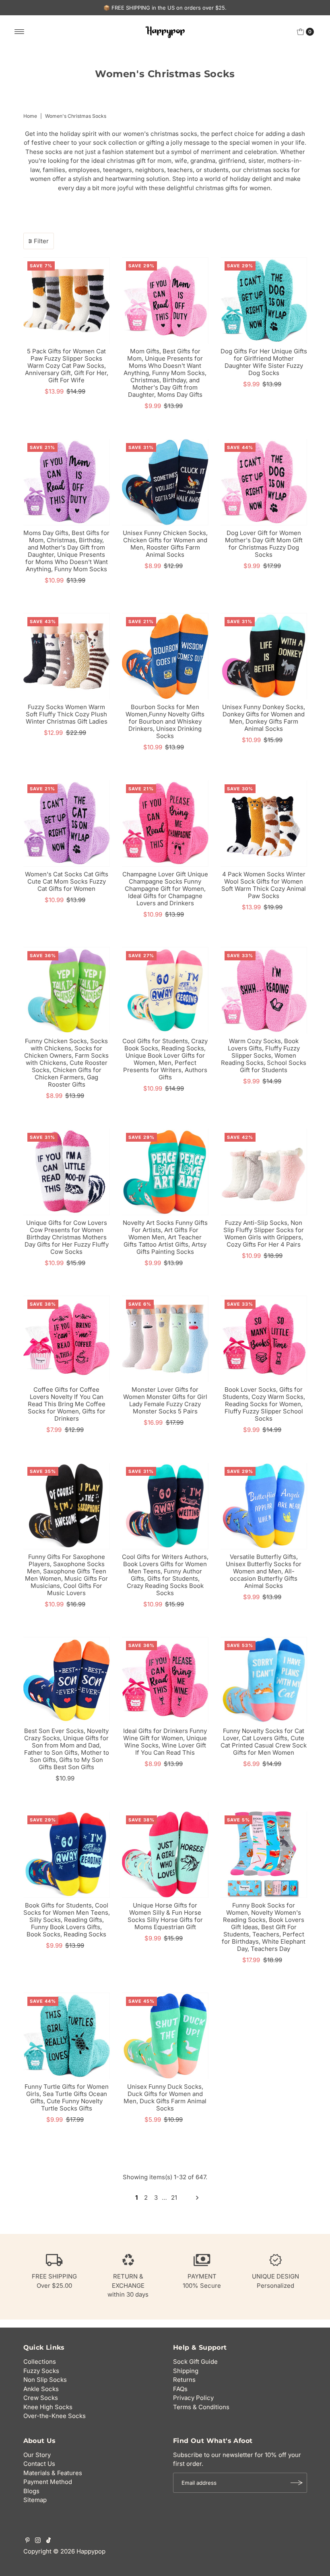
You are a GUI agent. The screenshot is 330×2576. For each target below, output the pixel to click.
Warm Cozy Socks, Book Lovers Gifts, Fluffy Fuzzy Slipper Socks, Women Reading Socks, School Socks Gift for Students (264, 1055)
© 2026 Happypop (79, 2551)
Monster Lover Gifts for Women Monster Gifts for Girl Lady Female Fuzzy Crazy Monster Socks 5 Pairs (165, 1400)
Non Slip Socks (45, 2380)
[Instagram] (38, 2541)
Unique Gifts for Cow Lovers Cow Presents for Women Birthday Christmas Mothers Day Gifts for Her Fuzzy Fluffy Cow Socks (67, 1237)
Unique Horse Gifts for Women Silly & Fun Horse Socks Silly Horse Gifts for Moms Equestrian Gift (165, 1916)
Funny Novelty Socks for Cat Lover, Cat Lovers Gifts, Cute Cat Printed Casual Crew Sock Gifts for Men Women (264, 1742)
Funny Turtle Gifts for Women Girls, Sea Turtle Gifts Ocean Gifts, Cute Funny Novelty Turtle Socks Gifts (67, 2097)
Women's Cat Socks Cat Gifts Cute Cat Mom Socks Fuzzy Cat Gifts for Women (67, 881)
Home (30, 116)
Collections (40, 2362)
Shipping (186, 2371)
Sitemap (35, 2500)
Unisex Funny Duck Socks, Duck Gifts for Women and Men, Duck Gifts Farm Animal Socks (165, 2097)
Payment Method (48, 2482)
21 (174, 2198)
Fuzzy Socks (41, 2371)
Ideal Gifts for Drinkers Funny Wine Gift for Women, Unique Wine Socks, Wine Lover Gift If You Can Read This (165, 1742)
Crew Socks (41, 2398)
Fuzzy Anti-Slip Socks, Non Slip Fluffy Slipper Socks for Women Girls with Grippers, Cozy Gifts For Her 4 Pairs (264, 1234)
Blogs (31, 2491)
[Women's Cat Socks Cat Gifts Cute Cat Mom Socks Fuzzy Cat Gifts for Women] (67, 823)
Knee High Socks (48, 2407)
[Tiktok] (48, 2541)
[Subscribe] (297, 2483)
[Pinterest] (28, 2541)
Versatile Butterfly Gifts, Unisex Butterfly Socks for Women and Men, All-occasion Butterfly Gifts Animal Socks (264, 1571)
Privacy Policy (193, 2398)
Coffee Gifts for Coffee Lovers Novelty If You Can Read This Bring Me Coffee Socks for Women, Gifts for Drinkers (67, 1404)
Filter (41, 241)
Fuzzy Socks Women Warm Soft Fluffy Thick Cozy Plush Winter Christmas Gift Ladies (67, 714)
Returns (184, 2380)
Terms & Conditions (201, 2407)
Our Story (37, 2455)
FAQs (180, 2389)
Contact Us (39, 2464)
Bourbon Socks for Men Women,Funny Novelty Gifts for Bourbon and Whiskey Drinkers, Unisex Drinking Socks (165, 721)
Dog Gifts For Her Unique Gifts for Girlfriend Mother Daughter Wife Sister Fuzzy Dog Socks (264, 362)
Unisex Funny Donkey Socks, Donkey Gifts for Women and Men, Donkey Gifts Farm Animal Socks (264, 718)
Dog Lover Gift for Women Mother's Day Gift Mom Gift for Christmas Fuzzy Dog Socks (264, 544)
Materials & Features (53, 2473)
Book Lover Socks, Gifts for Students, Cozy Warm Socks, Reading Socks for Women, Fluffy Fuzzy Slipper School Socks (264, 1404)
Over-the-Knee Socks (55, 2416)
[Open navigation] (20, 32)
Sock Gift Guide (195, 2362)
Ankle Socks (41, 2389)
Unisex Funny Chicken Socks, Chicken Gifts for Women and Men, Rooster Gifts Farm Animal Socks (165, 544)
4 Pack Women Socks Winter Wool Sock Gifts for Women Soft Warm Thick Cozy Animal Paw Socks (264, 885)
